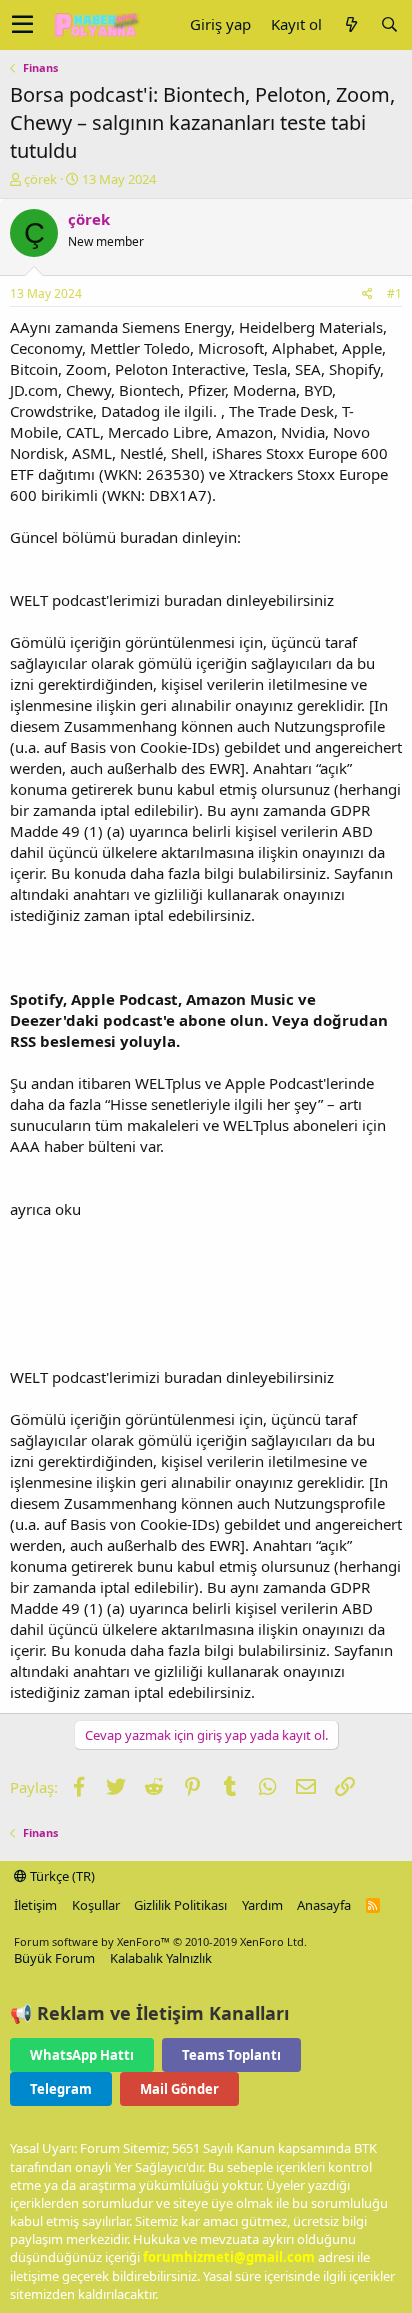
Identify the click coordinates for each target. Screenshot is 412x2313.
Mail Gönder (179, 2089)
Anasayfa (324, 1905)
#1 (394, 293)
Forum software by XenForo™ (160, 1941)
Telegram (61, 2089)
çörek (40, 179)
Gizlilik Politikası (180, 1905)
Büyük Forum (54, 1958)
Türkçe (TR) (61, 1876)
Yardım (262, 1905)
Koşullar (96, 1905)
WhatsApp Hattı (82, 2055)
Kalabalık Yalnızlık (161, 1958)
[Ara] (389, 24)
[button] (22, 25)
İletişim (35, 1905)
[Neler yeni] (351, 24)
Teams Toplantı (231, 2055)
